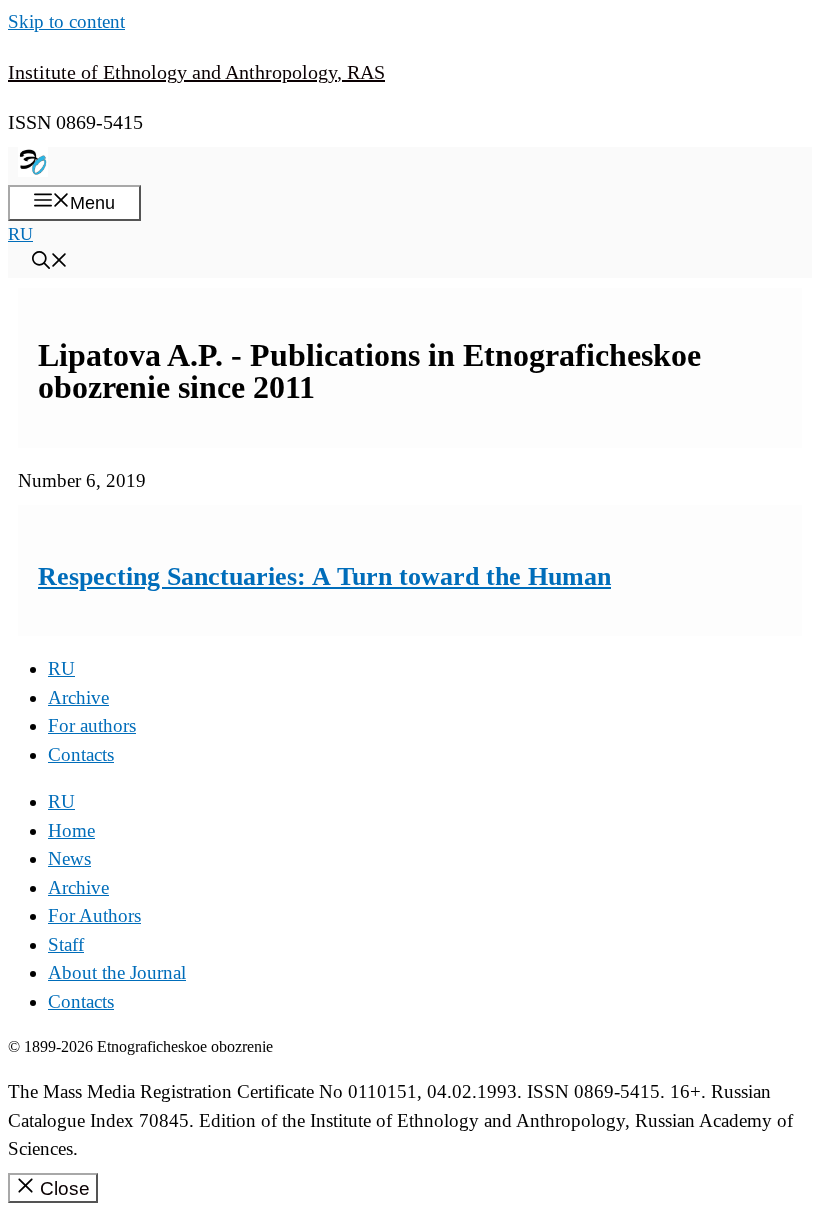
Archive (78, 697)
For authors (92, 725)
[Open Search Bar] (50, 263)
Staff (66, 944)
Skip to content (66, 21)
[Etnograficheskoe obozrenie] (33, 171)
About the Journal (117, 972)
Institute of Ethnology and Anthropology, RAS (196, 72)
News (69, 858)
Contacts (81, 754)
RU (20, 234)
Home (71, 830)
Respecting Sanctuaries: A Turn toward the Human (324, 576)
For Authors (94, 915)
